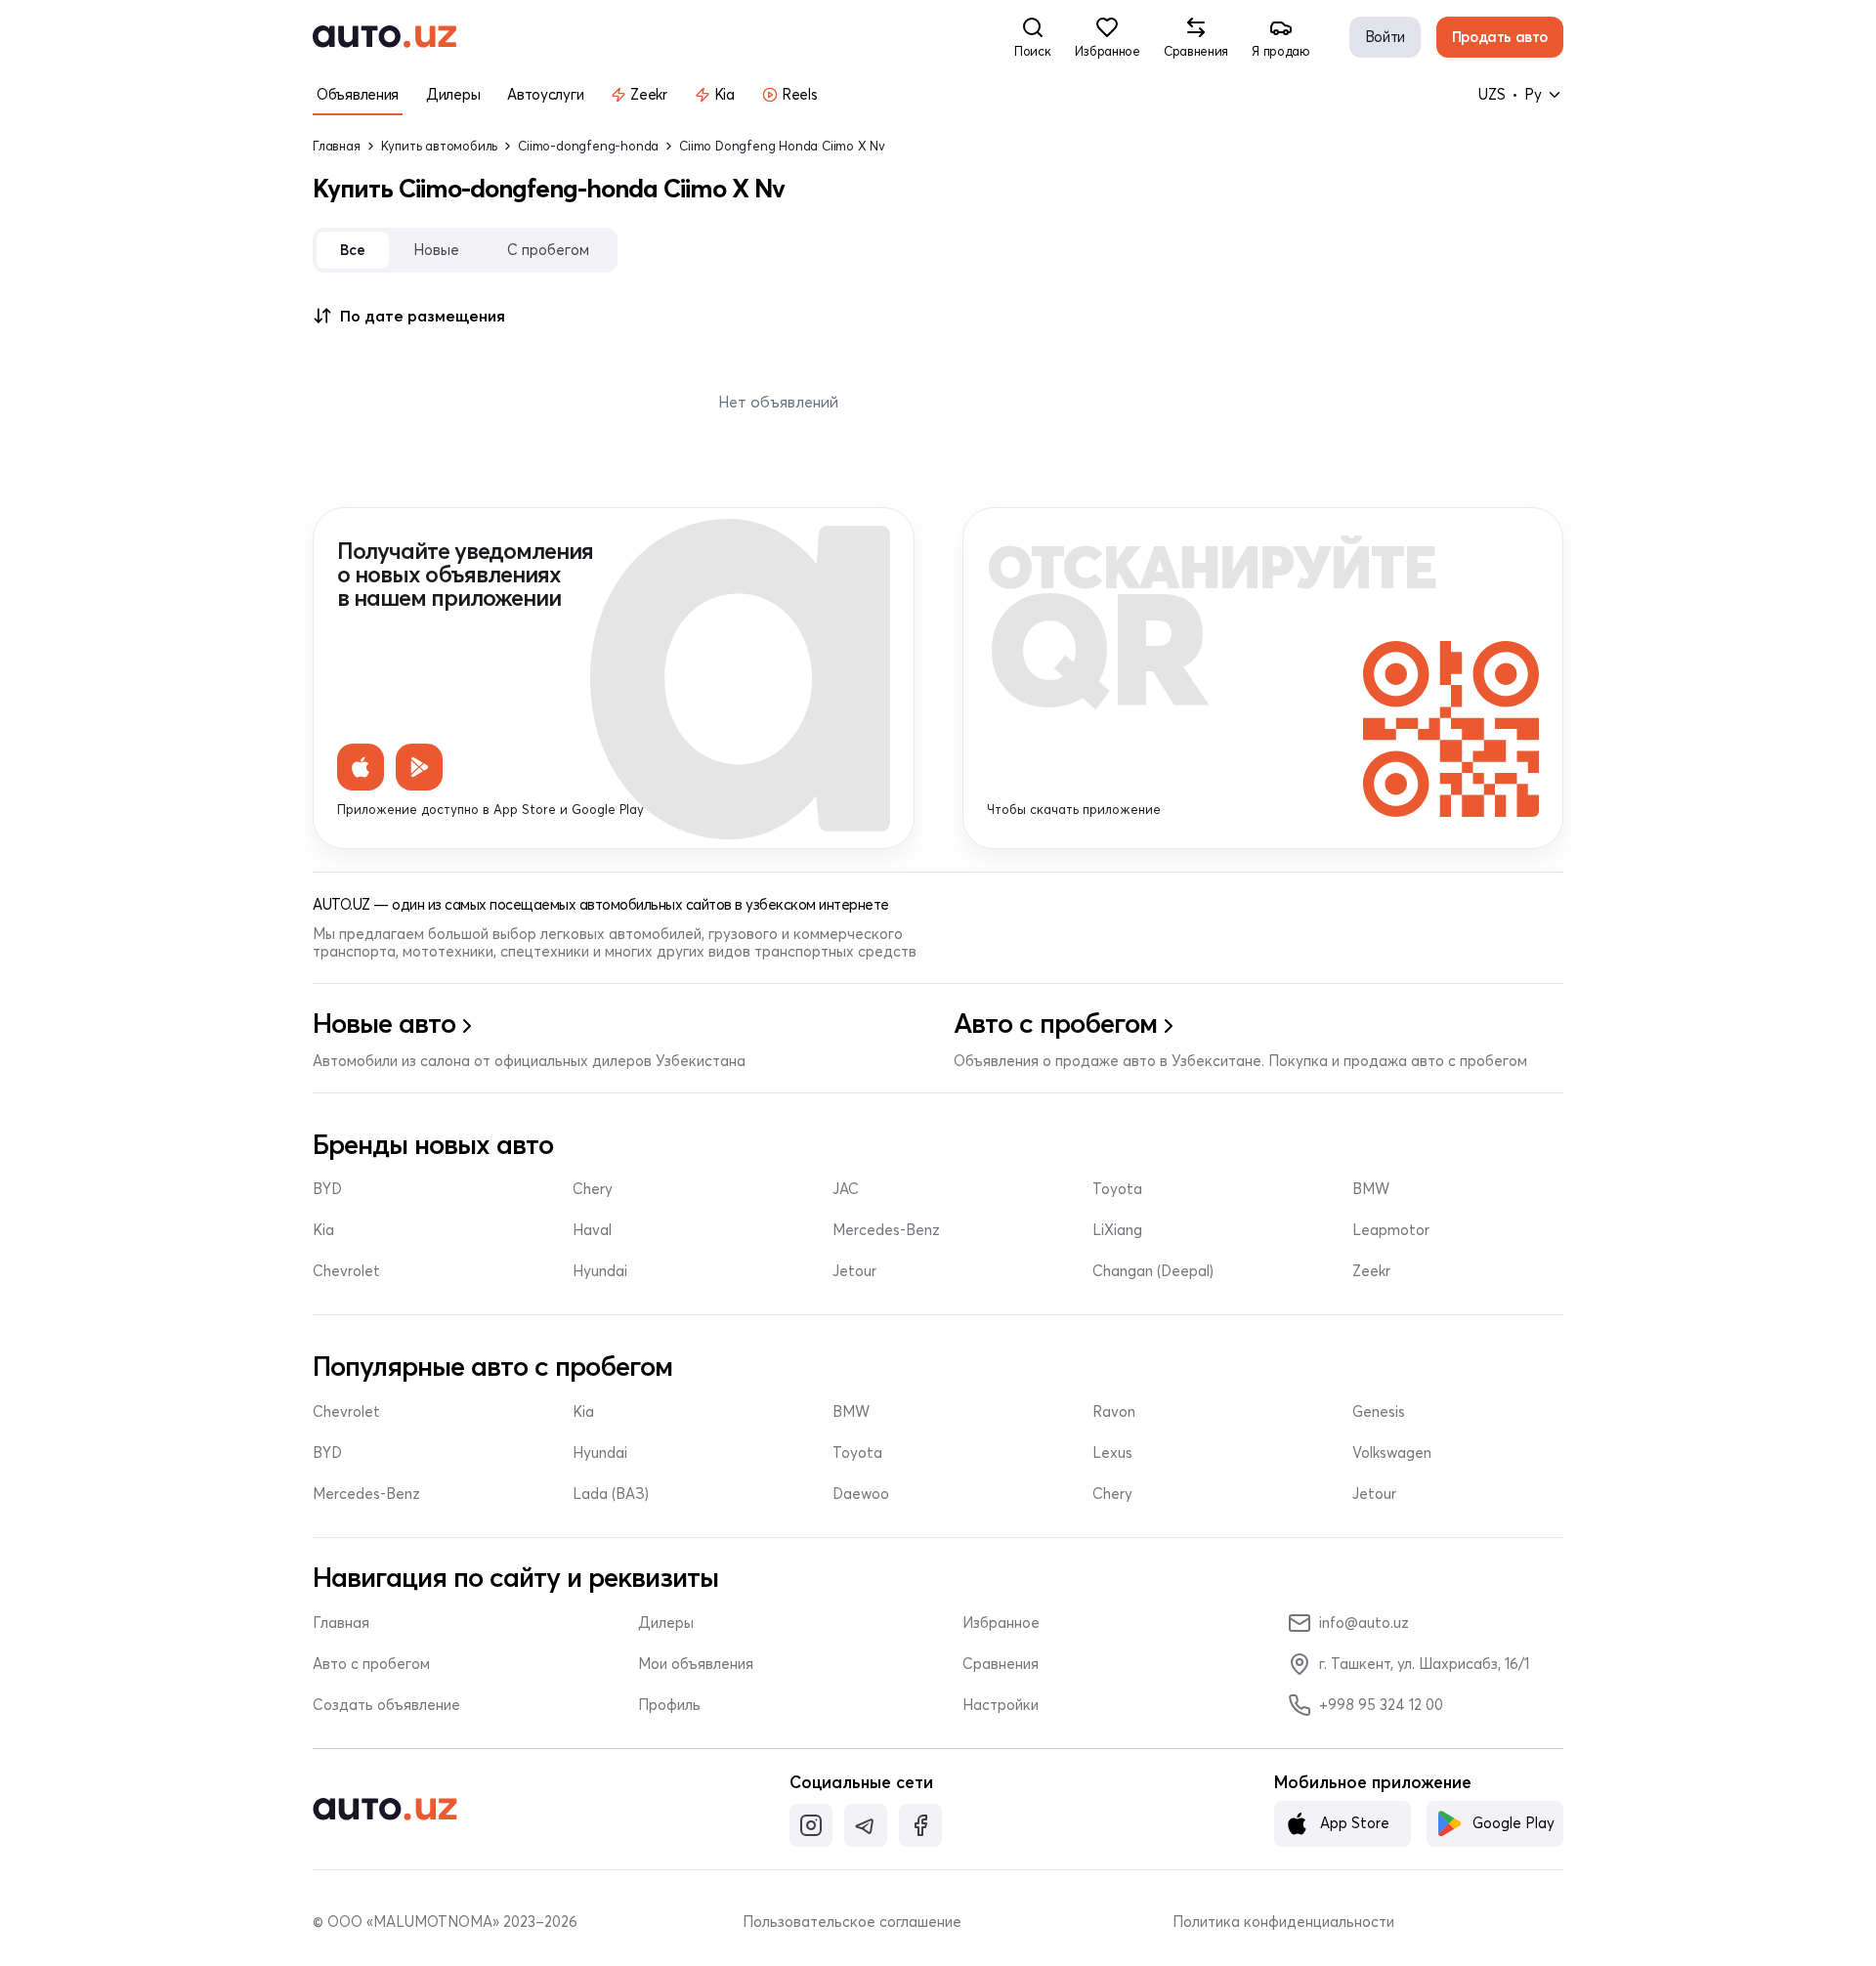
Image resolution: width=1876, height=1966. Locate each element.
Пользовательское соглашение (852, 1922)
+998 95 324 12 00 (1381, 1705)
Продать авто (1500, 37)
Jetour (854, 1271)
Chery (593, 1189)
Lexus (1112, 1453)
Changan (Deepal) (1153, 1271)
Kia (323, 1230)
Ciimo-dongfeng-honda (588, 146)
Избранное (1001, 1623)
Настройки (1001, 1705)
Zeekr (1371, 1271)
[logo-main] (384, 37)
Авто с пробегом (371, 1664)
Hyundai (600, 1271)
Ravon (1114, 1412)
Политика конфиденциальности (1283, 1922)
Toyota (1117, 1189)
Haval (592, 1230)
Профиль (669, 1705)
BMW (1371, 1189)
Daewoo (861, 1494)
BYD (327, 1189)
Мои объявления (696, 1664)
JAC (846, 1189)
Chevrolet (346, 1271)
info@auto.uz (1364, 1623)
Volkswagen (1392, 1453)
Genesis (1379, 1412)
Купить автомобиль (440, 146)
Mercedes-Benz (886, 1230)
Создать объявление (386, 1705)
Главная (337, 146)
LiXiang (1117, 1230)
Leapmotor (1391, 1230)
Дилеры (666, 1623)
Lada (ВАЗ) (611, 1494)
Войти (1385, 37)
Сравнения (1001, 1664)
